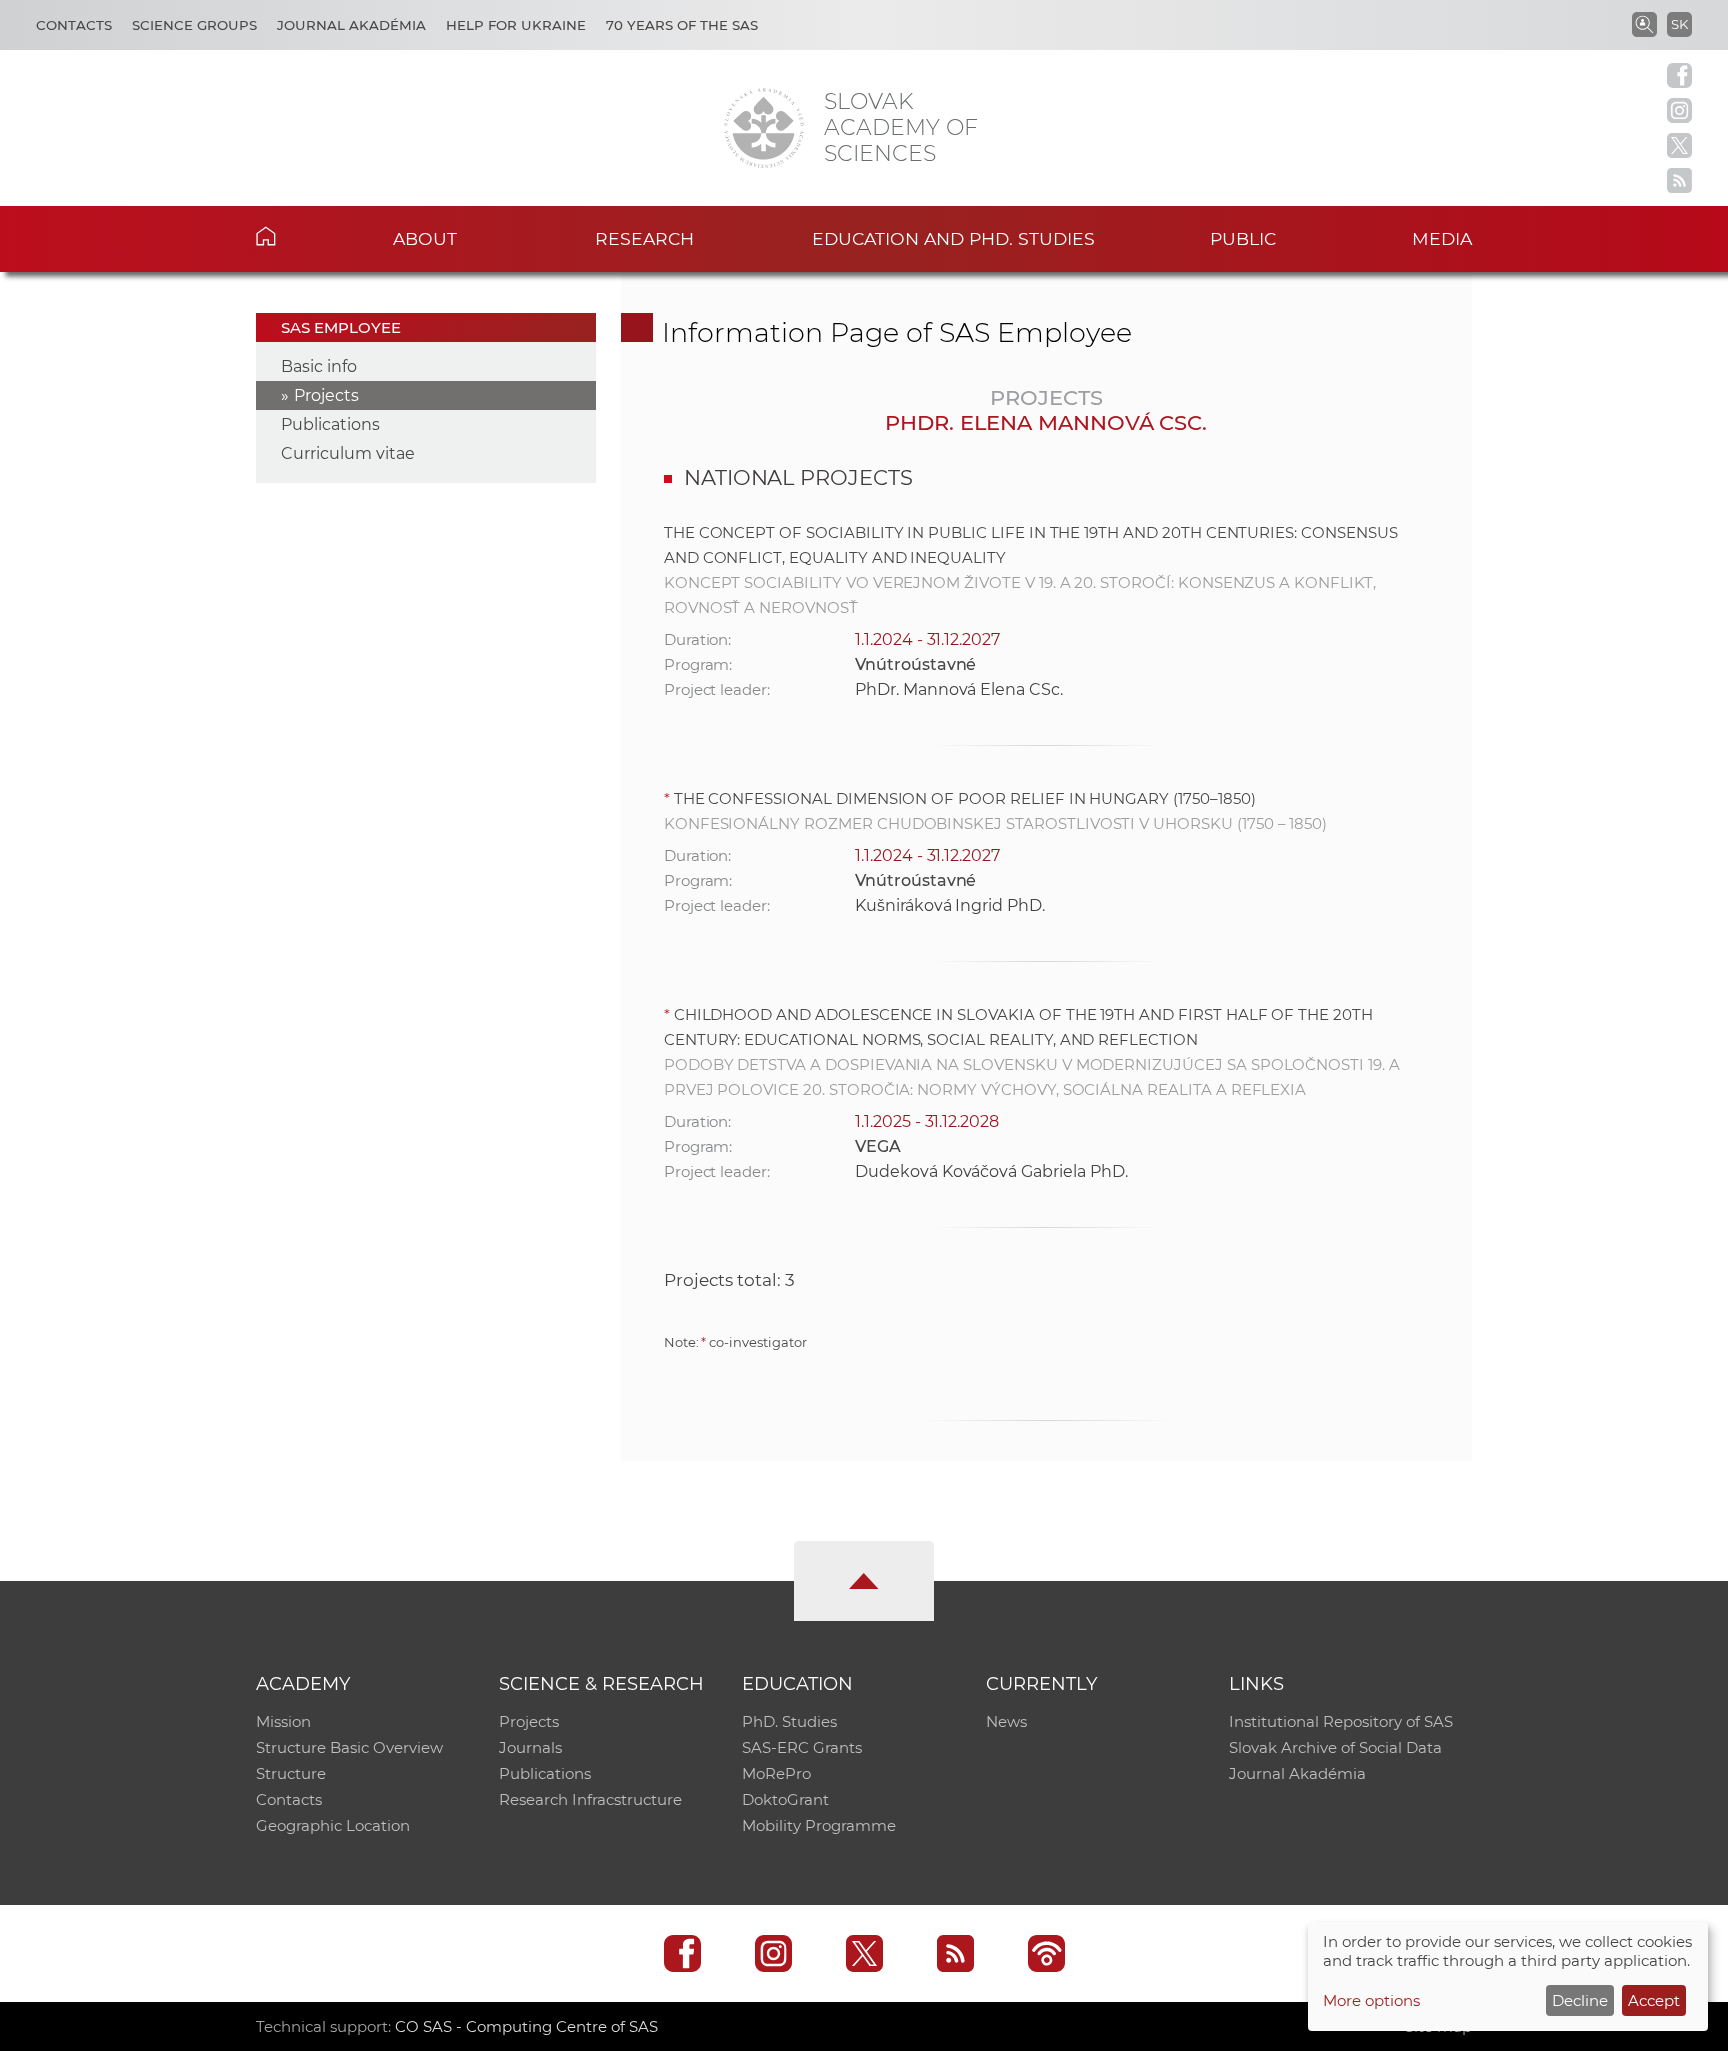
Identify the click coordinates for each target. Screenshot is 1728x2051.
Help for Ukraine (516, 25)
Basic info (319, 366)
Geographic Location (333, 1825)
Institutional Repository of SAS (1341, 1721)
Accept (1654, 2000)
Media (1442, 238)
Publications (330, 424)
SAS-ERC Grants (802, 1747)
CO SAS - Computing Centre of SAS (526, 2026)
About (425, 238)
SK (1679, 24)
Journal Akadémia (351, 25)
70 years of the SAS (682, 25)
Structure (291, 1773)
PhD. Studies (789, 1721)
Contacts (74, 25)
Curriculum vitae (348, 453)
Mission (283, 1721)
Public (1243, 238)
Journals (530, 1747)
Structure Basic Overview (349, 1747)
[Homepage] (764, 128)
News (1006, 1721)
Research (644, 238)
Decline (1580, 2000)
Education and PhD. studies (953, 238)
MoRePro (776, 1773)
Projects (326, 395)
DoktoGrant (785, 1799)
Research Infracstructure (590, 1799)
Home (296, 236)
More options (1371, 2000)
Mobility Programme (819, 1825)
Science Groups (194, 25)
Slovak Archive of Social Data (1335, 1747)
